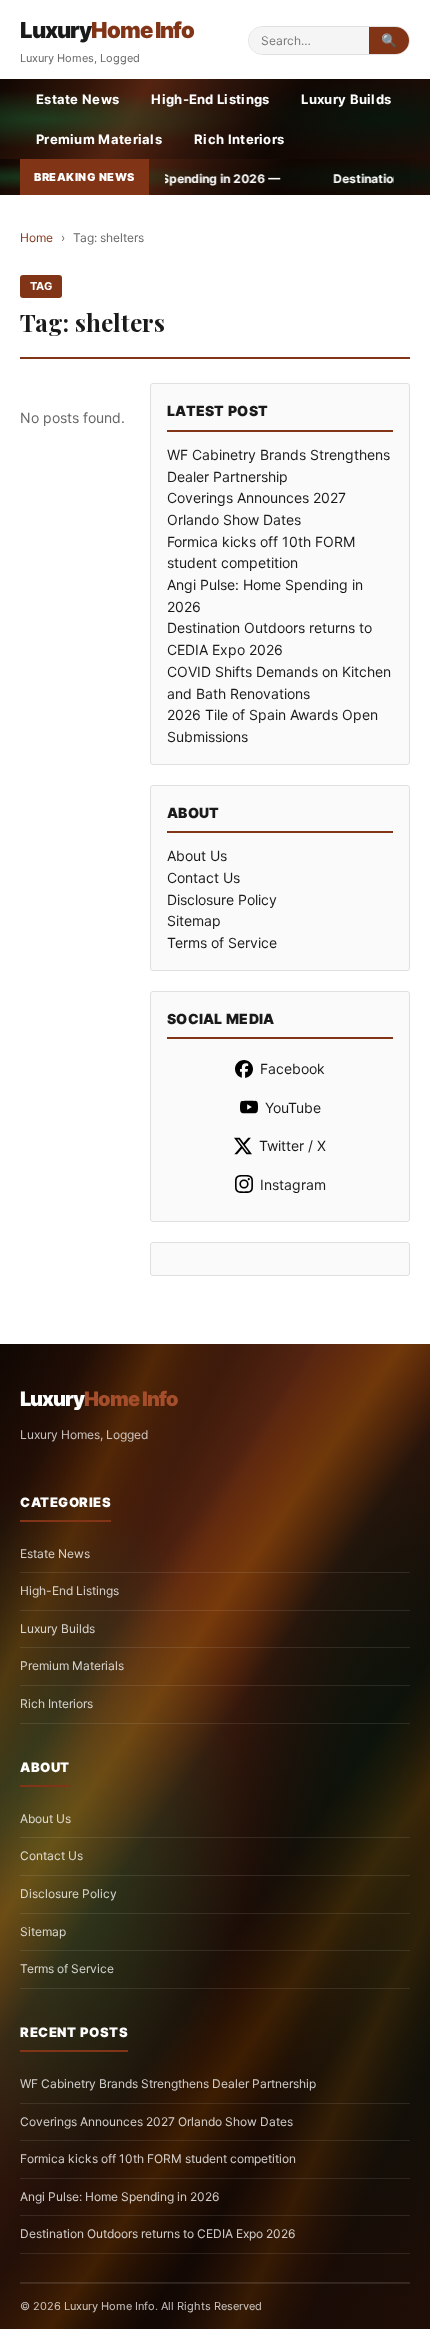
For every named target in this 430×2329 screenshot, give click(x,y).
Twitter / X (292, 1145)
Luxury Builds (346, 99)
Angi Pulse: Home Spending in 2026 (119, 2196)
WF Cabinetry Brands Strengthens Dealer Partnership (168, 2083)
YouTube (293, 1107)
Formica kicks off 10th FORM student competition (158, 2158)
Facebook (292, 1068)
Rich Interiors (239, 139)
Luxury (107, 30)
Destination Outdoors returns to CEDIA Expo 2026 (157, 2233)
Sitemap (194, 920)
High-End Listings (210, 99)
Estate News (77, 99)
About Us (197, 855)
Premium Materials (99, 139)
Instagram (293, 1184)
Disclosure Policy (222, 899)
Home (36, 237)
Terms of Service (222, 942)
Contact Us (203, 877)
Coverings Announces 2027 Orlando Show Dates (156, 2121)
